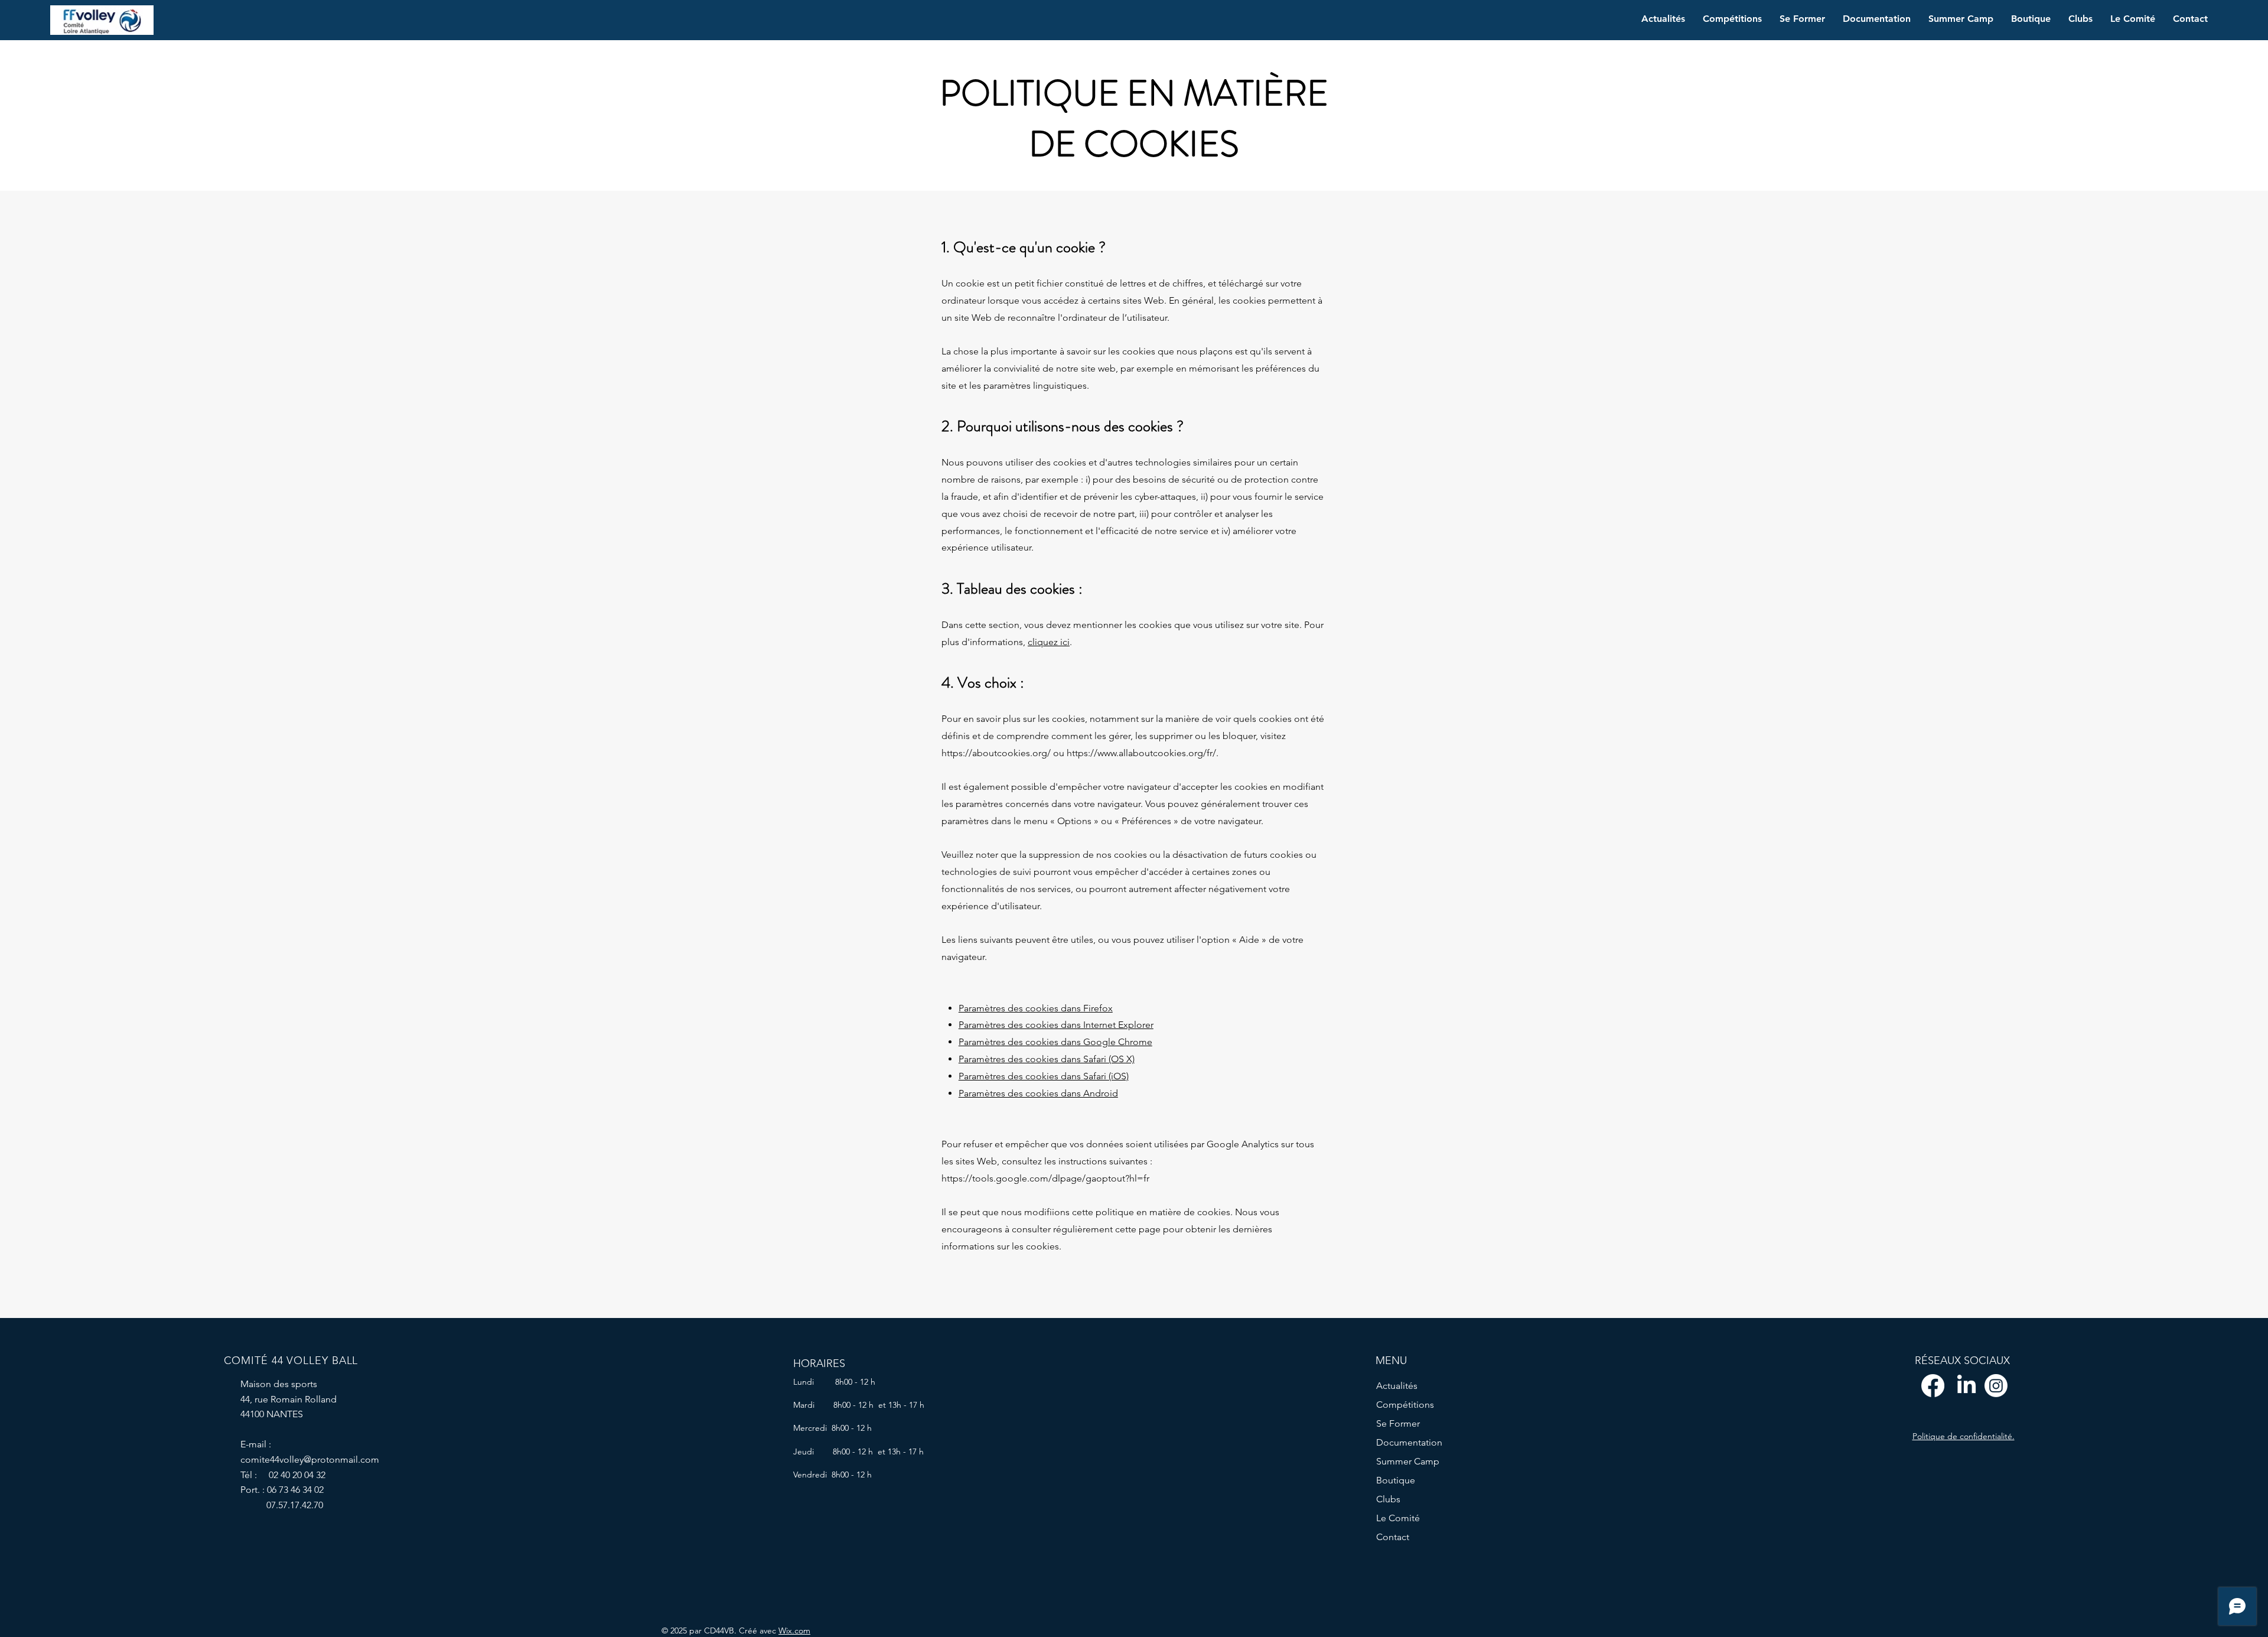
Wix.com (794, 1631)
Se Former (1398, 1423)
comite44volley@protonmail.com (310, 1459)
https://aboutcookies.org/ (996, 753)
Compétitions (1405, 1405)
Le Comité (1398, 1518)
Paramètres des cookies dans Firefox (1036, 1008)
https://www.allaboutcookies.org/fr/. (1143, 753)
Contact (1393, 1537)
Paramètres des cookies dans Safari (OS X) (1047, 1059)
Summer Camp (1408, 1461)
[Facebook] (1933, 1386)
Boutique (1396, 1480)
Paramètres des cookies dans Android (1038, 1093)
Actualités (1397, 1386)
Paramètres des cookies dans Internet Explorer (1056, 1025)
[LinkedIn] (1966, 1386)
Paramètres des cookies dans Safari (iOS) (1044, 1076)
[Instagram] (1996, 1386)
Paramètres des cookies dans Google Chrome (1055, 1042)
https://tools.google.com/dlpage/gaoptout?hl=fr (1045, 1178)
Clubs (1388, 1499)
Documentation (1409, 1442)
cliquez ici (1049, 642)
